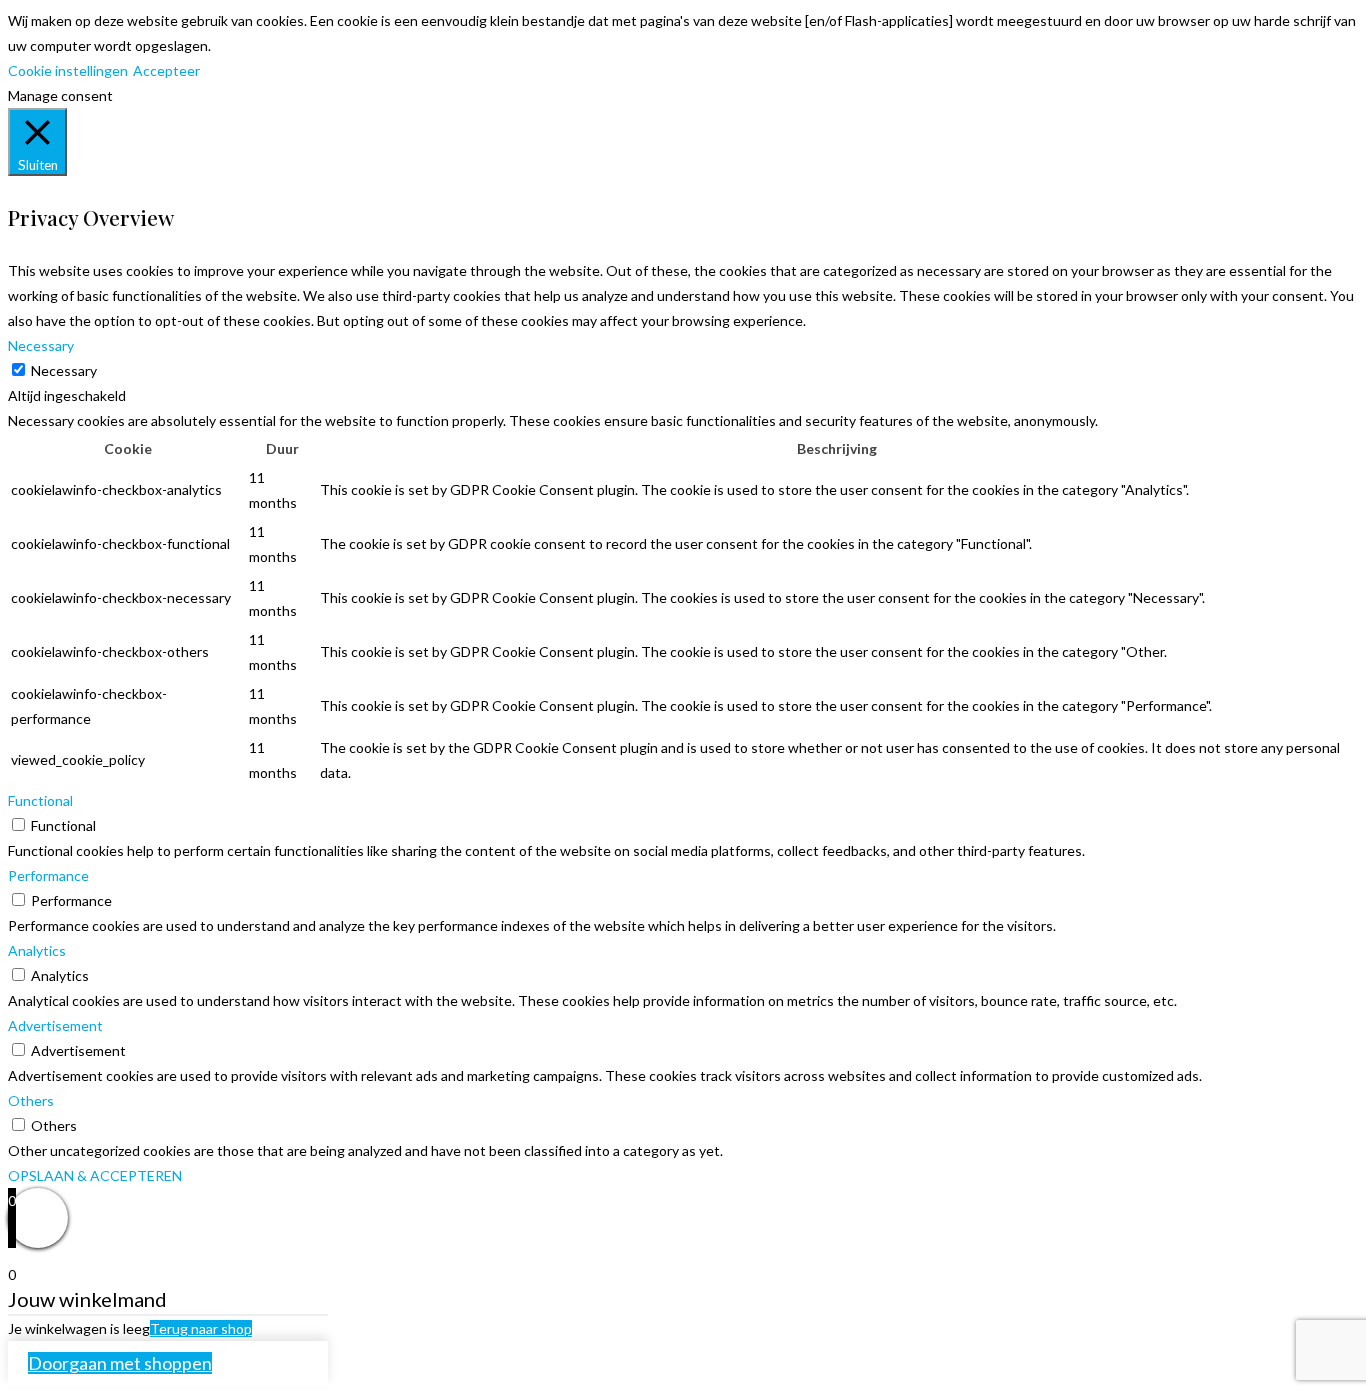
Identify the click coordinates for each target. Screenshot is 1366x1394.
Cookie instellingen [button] (68, 70)
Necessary (64, 370)
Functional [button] (40, 800)
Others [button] (31, 1100)
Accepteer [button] (166, 70)
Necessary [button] (41, 345)
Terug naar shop (201, 1328)
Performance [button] (48, 875)
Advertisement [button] (55, 1025)
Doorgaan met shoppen (120, 1363)
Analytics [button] (37, 950)
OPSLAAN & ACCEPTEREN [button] (95, 1175)
